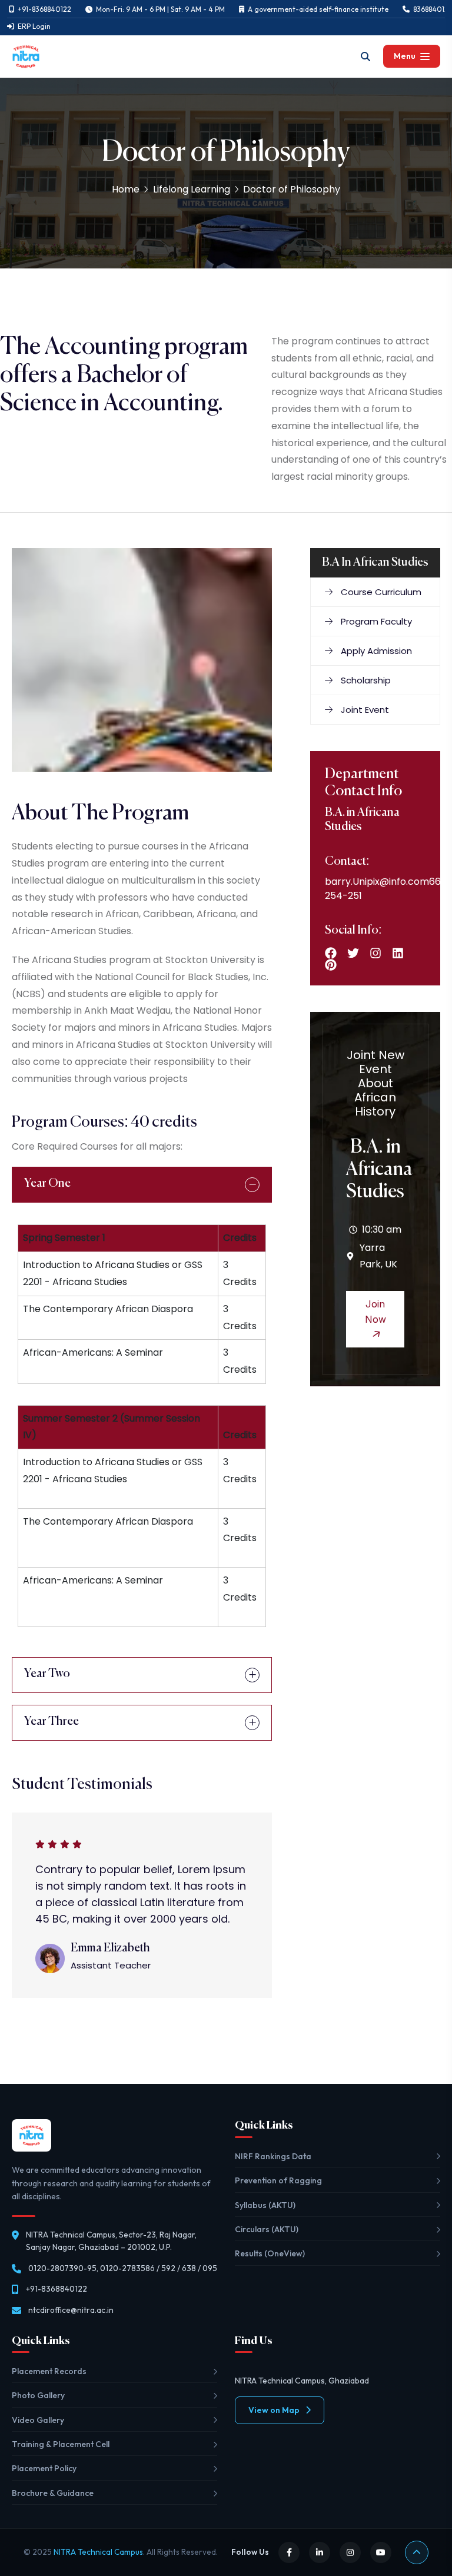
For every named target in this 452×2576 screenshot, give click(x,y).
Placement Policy (44, 2468)
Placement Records (49, 2371)
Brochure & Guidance (53, 2493)
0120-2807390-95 (62, 2268)
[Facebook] (331, 953)
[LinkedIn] (320, 2552)
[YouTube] (381, 2552)
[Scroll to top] (417, 2552)
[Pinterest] (331, 965)
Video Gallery (38, 2420)
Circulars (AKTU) (267, 2229)
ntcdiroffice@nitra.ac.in (71, 2310)
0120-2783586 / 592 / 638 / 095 (159, 2268)
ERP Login (34, 26)
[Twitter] (353, 953)
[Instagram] (375, 953)
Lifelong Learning (192, 189)
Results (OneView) (270, 2253)
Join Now (375, 1312)
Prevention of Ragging (278, 2180)
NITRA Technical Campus (98, 2552)
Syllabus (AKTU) (265, 2205)
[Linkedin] (398, 953)
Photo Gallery (38, 2395)
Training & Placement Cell (61, 2444)
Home (126, 189)
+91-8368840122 (56, 2289)
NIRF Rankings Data (273, 2156)
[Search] (365, 57)
